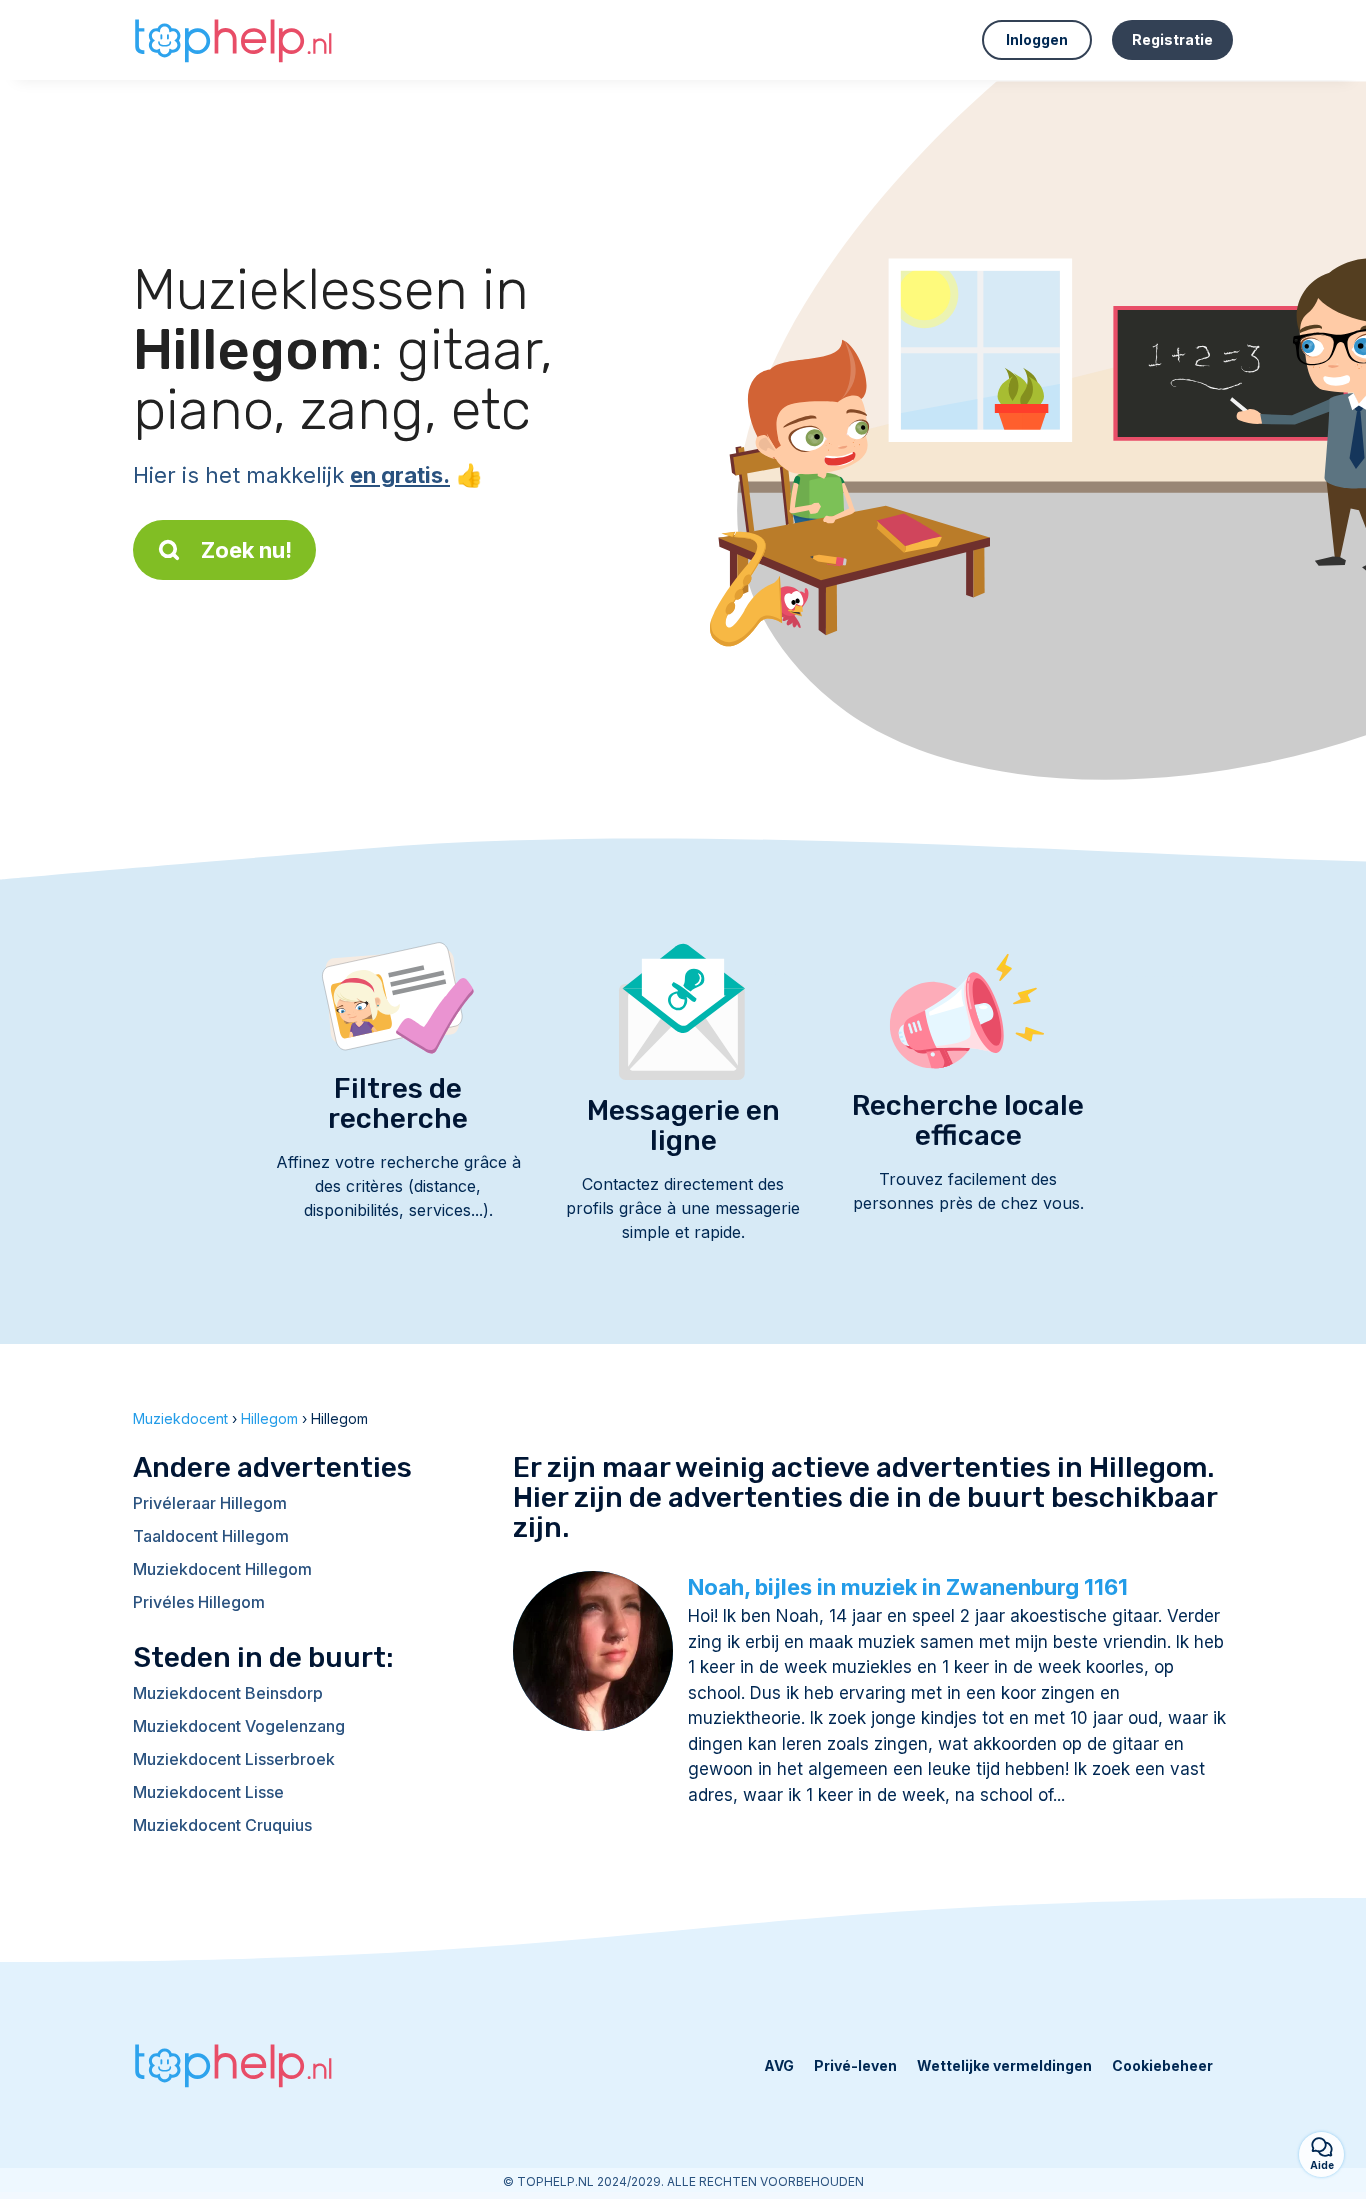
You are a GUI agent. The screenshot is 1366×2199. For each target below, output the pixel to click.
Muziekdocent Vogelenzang (239, 1726)
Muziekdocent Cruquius (222, 1825)
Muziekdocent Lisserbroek (234, 1759)
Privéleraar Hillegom (210, 1503)
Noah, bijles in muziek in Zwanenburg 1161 (908, 1587)
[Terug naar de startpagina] (233, 40)
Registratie (1172, 39)
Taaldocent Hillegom (211, 1536)
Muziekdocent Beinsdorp (228, 1693)
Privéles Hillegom (199, 1602)
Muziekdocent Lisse (208, 1792)
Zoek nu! (246, 550)
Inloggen (1037, 39)
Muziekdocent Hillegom (222, 1569)
